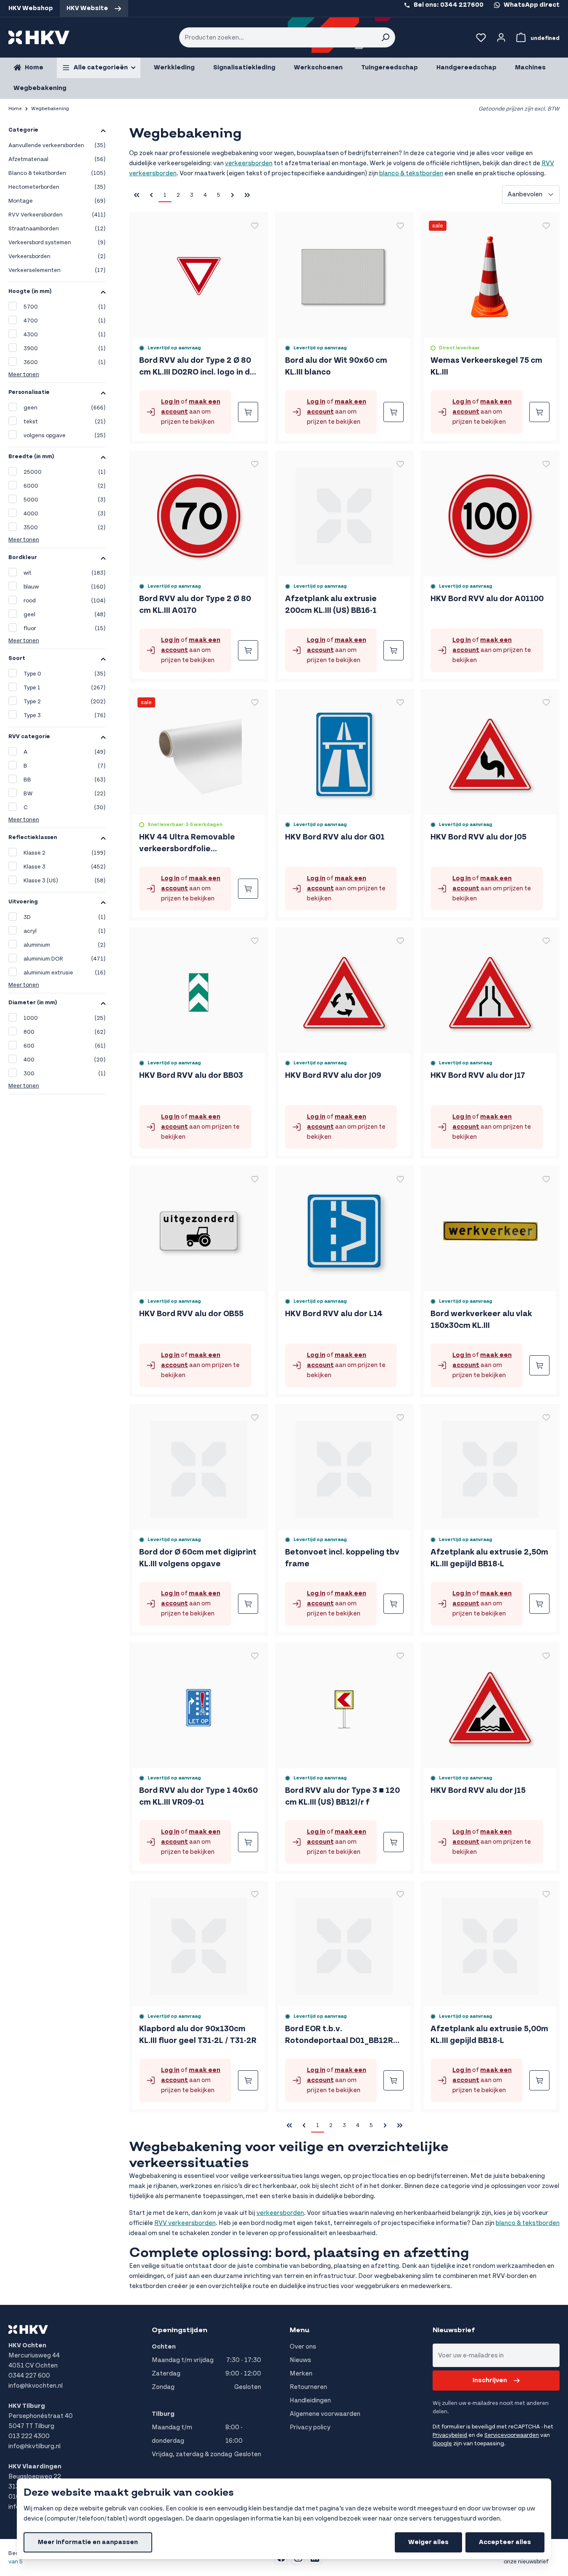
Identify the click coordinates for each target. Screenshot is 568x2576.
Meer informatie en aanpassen (88, 2542)
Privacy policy (310, 2427)
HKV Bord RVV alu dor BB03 (191, 1076)
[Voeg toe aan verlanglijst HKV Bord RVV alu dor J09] (400, 941)
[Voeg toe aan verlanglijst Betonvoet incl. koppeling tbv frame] (400, 1417)
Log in (170, 402)
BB (65, 780)
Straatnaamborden (57, 229)
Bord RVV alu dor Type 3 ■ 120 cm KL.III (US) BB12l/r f (342, 1796)
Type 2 (65, 702)
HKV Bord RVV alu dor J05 (478, 837)
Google (442, 2444)
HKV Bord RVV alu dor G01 (335, 837)
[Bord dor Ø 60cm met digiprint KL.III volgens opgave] (199, 1466)
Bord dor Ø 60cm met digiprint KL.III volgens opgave (198, 1558)
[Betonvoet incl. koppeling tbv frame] (344, 1466)
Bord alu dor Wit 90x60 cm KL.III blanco (336, 366)
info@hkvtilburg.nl (34, 2446)
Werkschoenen (318, 67)
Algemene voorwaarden (325, 2414)
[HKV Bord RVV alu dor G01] (344, 751)
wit (65, 573)
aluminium (65, 945)
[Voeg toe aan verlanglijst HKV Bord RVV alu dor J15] (546, 1656)
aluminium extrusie (65, 973)
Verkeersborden (57, 256)
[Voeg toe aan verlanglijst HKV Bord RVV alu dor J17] (546, 941)
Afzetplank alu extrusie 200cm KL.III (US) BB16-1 (331, 605)
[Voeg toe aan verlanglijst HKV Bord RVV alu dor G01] (400, 702)
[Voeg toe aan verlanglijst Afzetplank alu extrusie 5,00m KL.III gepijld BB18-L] (546, 1894)
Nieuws (300, 2360)
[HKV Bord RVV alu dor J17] (490, 989)
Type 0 (65, 674)
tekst (65, 422)
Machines (530, 67)
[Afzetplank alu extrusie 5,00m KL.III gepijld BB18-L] (490, 1943)
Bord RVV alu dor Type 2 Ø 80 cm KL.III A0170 (195, 605)
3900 (65, 348)
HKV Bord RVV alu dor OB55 (191, 1314)
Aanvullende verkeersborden (57, 145)
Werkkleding (174, 67)
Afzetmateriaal (57, 159)
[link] (151, 195)
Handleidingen (310, 2400)
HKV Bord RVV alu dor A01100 (487, 599)
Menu (300, 2330)
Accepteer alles (505, 2542)
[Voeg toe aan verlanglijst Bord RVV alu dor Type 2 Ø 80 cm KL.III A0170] (255, 464)
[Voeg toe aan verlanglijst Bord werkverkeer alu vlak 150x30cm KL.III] (546, 1179)
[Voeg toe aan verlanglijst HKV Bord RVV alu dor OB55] (255, 1179)
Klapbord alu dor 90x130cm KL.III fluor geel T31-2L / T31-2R (198, 2035)
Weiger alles (428, 2542)
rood (65, 601)
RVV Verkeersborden (57, 215)
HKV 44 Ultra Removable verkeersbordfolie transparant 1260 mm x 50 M (195, 844)
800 (65, 1032)
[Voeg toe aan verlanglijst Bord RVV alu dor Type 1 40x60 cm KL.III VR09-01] (255, 1656)
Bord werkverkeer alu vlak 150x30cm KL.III (481, 1320)
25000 (65, 472)
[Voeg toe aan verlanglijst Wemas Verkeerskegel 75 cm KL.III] (546, 226)
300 (65, 1074)
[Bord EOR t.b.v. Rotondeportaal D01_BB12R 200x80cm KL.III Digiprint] (344, 1943)
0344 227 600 (29, 2376)
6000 (65, 486)
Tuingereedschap (390, 67)
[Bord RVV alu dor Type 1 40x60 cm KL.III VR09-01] (199, 1704)
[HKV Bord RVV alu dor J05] (490, 751)
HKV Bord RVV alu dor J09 (333, 1076)
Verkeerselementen (57, 270)
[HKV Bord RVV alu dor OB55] (199, 1228)
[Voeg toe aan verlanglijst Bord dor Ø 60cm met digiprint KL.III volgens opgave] (255, 1417)
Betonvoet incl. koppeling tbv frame (342, 1558)
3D (65, 917)
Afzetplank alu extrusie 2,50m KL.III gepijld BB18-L (489, 1558)
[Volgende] (232, 195)
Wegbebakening (40, 88)
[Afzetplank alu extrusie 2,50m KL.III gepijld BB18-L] (490, 1466)
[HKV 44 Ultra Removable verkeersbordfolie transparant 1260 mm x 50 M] (199, 751)
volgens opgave (65, 435)
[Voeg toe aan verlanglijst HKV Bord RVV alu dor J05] (546, 702)
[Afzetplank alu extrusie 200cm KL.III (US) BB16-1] (344, 513)
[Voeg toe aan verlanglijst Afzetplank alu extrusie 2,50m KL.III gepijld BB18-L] (546, 1417)
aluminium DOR (65, 959)
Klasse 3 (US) (65, 881)
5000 (65, 500)
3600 (65, 362)
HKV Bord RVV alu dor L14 (334, 1314)
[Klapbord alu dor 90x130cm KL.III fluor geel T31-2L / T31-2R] (199, 1943)
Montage (57, 201)
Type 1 (65, 688)
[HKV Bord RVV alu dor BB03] (199, 989)
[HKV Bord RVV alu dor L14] (344, 1228)
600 (65, 1046)
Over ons (303, 2347)
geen (65, 408)
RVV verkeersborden (185, 2223)
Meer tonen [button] (24, 375)
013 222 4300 (29, 2436)
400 (65, 1060)
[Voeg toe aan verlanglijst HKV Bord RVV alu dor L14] (400, 1179)
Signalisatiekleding (244, 67)
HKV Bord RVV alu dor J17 (478, 1076)
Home (15, 109)
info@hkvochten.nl (36, 2386)
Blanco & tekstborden (57, 173)
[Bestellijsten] (481, 37)
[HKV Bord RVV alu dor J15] (490, 1704)
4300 (65, 335)
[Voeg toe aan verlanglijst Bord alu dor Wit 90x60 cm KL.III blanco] (400, 226)
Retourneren (308, 2387)
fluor (65, 628)
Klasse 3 (65, 867)
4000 (65, 514)
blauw (65, 587)
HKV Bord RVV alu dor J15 (478, 1791)
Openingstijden (180, 2330)
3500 (65, 528)
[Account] (501, 37)
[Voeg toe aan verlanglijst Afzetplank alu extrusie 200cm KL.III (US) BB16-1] (400, 464)
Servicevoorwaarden (512, 2435)
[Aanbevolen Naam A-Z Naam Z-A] (531, 195)
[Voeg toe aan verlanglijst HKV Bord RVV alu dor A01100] (546, 464)
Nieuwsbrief (454, 2330)
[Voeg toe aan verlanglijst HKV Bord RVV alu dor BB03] (255, 941)
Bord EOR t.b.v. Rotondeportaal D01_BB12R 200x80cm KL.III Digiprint (339, 2035)
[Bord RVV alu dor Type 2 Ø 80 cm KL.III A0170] (199, 513)
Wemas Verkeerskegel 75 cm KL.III (486, 366)
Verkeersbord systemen (57, 243)
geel (65, 615)
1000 (65, 1018)
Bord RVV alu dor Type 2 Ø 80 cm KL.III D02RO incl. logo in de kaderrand (197, 367)
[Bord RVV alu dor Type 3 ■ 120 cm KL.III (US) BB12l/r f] (344, 1704)
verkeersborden (249, 163)
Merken (301, 2374)
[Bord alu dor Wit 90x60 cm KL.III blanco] (344, 274)
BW (65, 794)
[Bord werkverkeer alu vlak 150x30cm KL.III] (490, 1228)
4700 (65, 321)
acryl (65, 931)
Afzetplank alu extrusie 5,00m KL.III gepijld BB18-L (489, 2035)
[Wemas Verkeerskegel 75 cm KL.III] (490, 274)
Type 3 (65, 715)
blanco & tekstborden (411, 173)
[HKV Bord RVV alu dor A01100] (490, 513)
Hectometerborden (57, 187)
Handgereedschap (466, 67)
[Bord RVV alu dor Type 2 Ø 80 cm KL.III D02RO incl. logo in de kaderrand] (199, 274)
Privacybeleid (450, 2435)
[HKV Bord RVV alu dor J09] (344, 989)
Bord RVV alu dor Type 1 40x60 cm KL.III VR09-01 (198, 1796)
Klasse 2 (65, 853)
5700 (65, 307)
